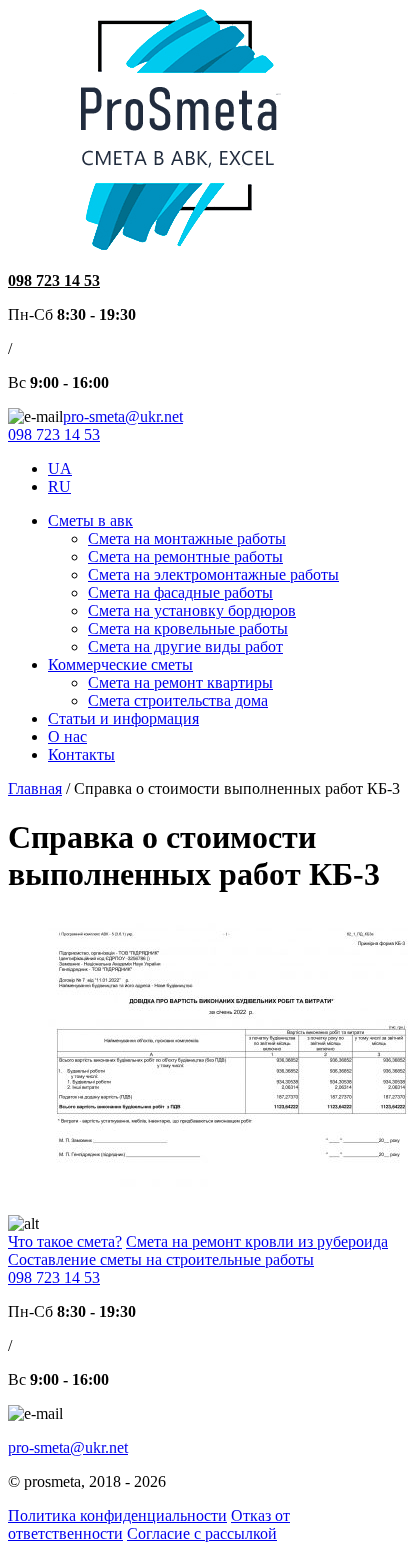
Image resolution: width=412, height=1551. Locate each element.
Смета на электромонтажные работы (213, 574)
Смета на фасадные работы (180, 592)
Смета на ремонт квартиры (180, 682)
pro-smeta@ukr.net (123, 416)
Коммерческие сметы (120, 664)
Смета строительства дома (178, 700)
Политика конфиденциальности (117, 1515)
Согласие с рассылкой (202, 1533)
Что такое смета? (65, 1241)
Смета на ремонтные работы (185, 556)
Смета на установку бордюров (192, 610)
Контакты (81, 754)
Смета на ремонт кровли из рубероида (257, 1241)
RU (59, 486)
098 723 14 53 (54, 280)
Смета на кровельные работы (188, 628)
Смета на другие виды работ (185, 646)
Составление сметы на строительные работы (161, 1259)
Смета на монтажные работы (187, 538)
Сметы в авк (90, 520)
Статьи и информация (123, 718)
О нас (67, 736)
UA (60, 468)
